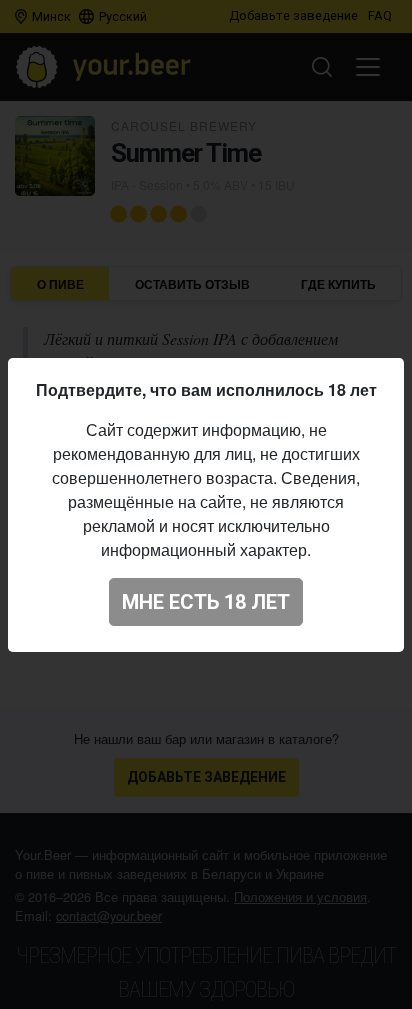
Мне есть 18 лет (206, 602)
